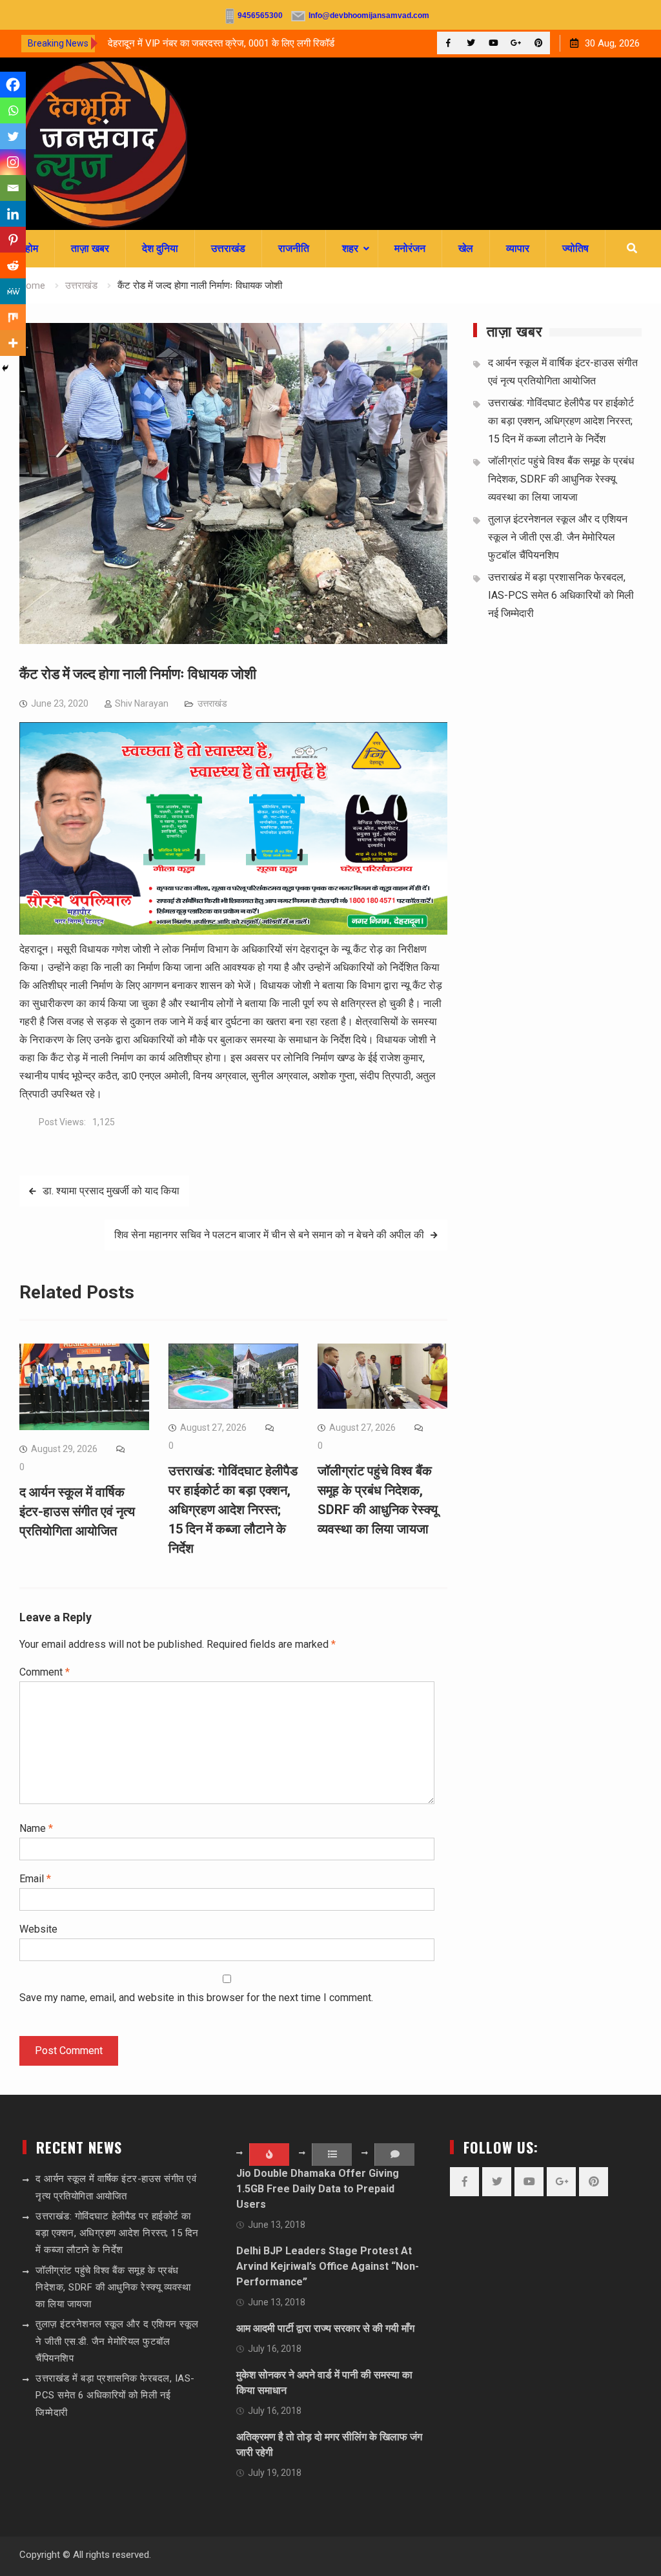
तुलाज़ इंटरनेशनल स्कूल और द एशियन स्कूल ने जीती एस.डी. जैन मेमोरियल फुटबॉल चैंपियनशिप (558, 537)
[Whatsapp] (13, 110)
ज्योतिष (575, 248)
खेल (466, 248)
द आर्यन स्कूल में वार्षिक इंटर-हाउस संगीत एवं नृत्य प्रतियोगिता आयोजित (77, 1511)
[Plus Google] (516, 43)
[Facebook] (448, 43)
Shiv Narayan (142, 703)
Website (38, 1929)
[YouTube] (493, 43)
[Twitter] (471, 43)
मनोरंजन (410, 248)
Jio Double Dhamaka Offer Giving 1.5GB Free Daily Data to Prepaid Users (318, 2189)
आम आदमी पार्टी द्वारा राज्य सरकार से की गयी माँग (325, 2328)
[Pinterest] (539, 43)
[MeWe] (13, 291)
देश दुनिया (160, 248)
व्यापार (518, 248)
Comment (45, 1672)
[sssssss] (233, 931)
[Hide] (5, 368)
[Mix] (13, 317)
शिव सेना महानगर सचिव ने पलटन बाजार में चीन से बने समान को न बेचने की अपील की (269, 1235)
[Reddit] (13, 265)
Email (35, 1879)
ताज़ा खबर (90, 248)
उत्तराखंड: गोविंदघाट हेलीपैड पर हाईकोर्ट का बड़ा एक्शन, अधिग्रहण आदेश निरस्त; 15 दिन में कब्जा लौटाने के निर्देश (233, 1510)
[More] (13, 343)
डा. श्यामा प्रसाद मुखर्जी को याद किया (111, 1191)
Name (36, 1828)
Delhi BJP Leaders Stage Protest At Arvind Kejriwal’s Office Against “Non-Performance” (328, 2266)
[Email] (13, 188)
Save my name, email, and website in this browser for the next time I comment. (196, 1998)
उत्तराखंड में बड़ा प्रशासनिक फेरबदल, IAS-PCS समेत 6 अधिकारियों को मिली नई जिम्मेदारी (561, 595)
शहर (350, 248)
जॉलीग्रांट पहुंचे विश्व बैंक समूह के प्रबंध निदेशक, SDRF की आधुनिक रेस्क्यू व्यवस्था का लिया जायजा (561, 479)
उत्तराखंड (228, 248)
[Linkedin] (13, 214)
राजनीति (294, 248)
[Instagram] (13, 162)
